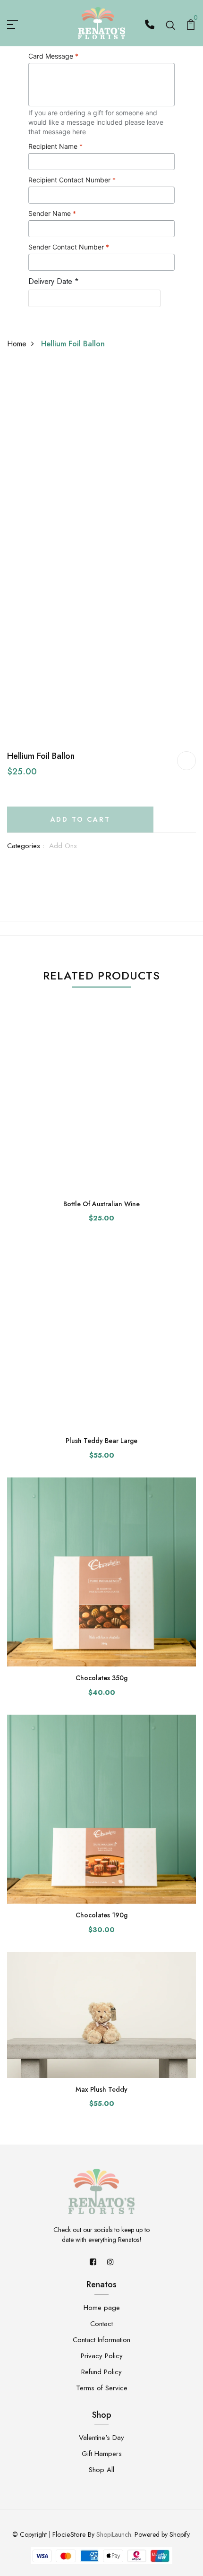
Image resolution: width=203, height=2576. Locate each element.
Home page (102, 2308)
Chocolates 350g (101, 1678)
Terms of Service (102, 2388)
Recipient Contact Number (72, 180)
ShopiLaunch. (114, 2534)
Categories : (26, 846)
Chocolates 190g (101, 1915)
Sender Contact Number (69, 247)
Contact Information (101, 2340)
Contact (101, 2324)
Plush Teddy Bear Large (101, 1441)
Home (17, 344)
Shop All (101, 2470)
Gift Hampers (102, 2454)
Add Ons (63, 846)
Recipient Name (55, 146)
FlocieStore (69, 2534)
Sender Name (52, 213)
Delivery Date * (54, 281)
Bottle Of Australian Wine (101, 1204)
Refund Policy (101, 2372)
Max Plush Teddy (101, 2089)
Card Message (53, 56)
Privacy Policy (102, 2356)
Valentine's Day (101, 2438)
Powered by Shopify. (162, 2534)
